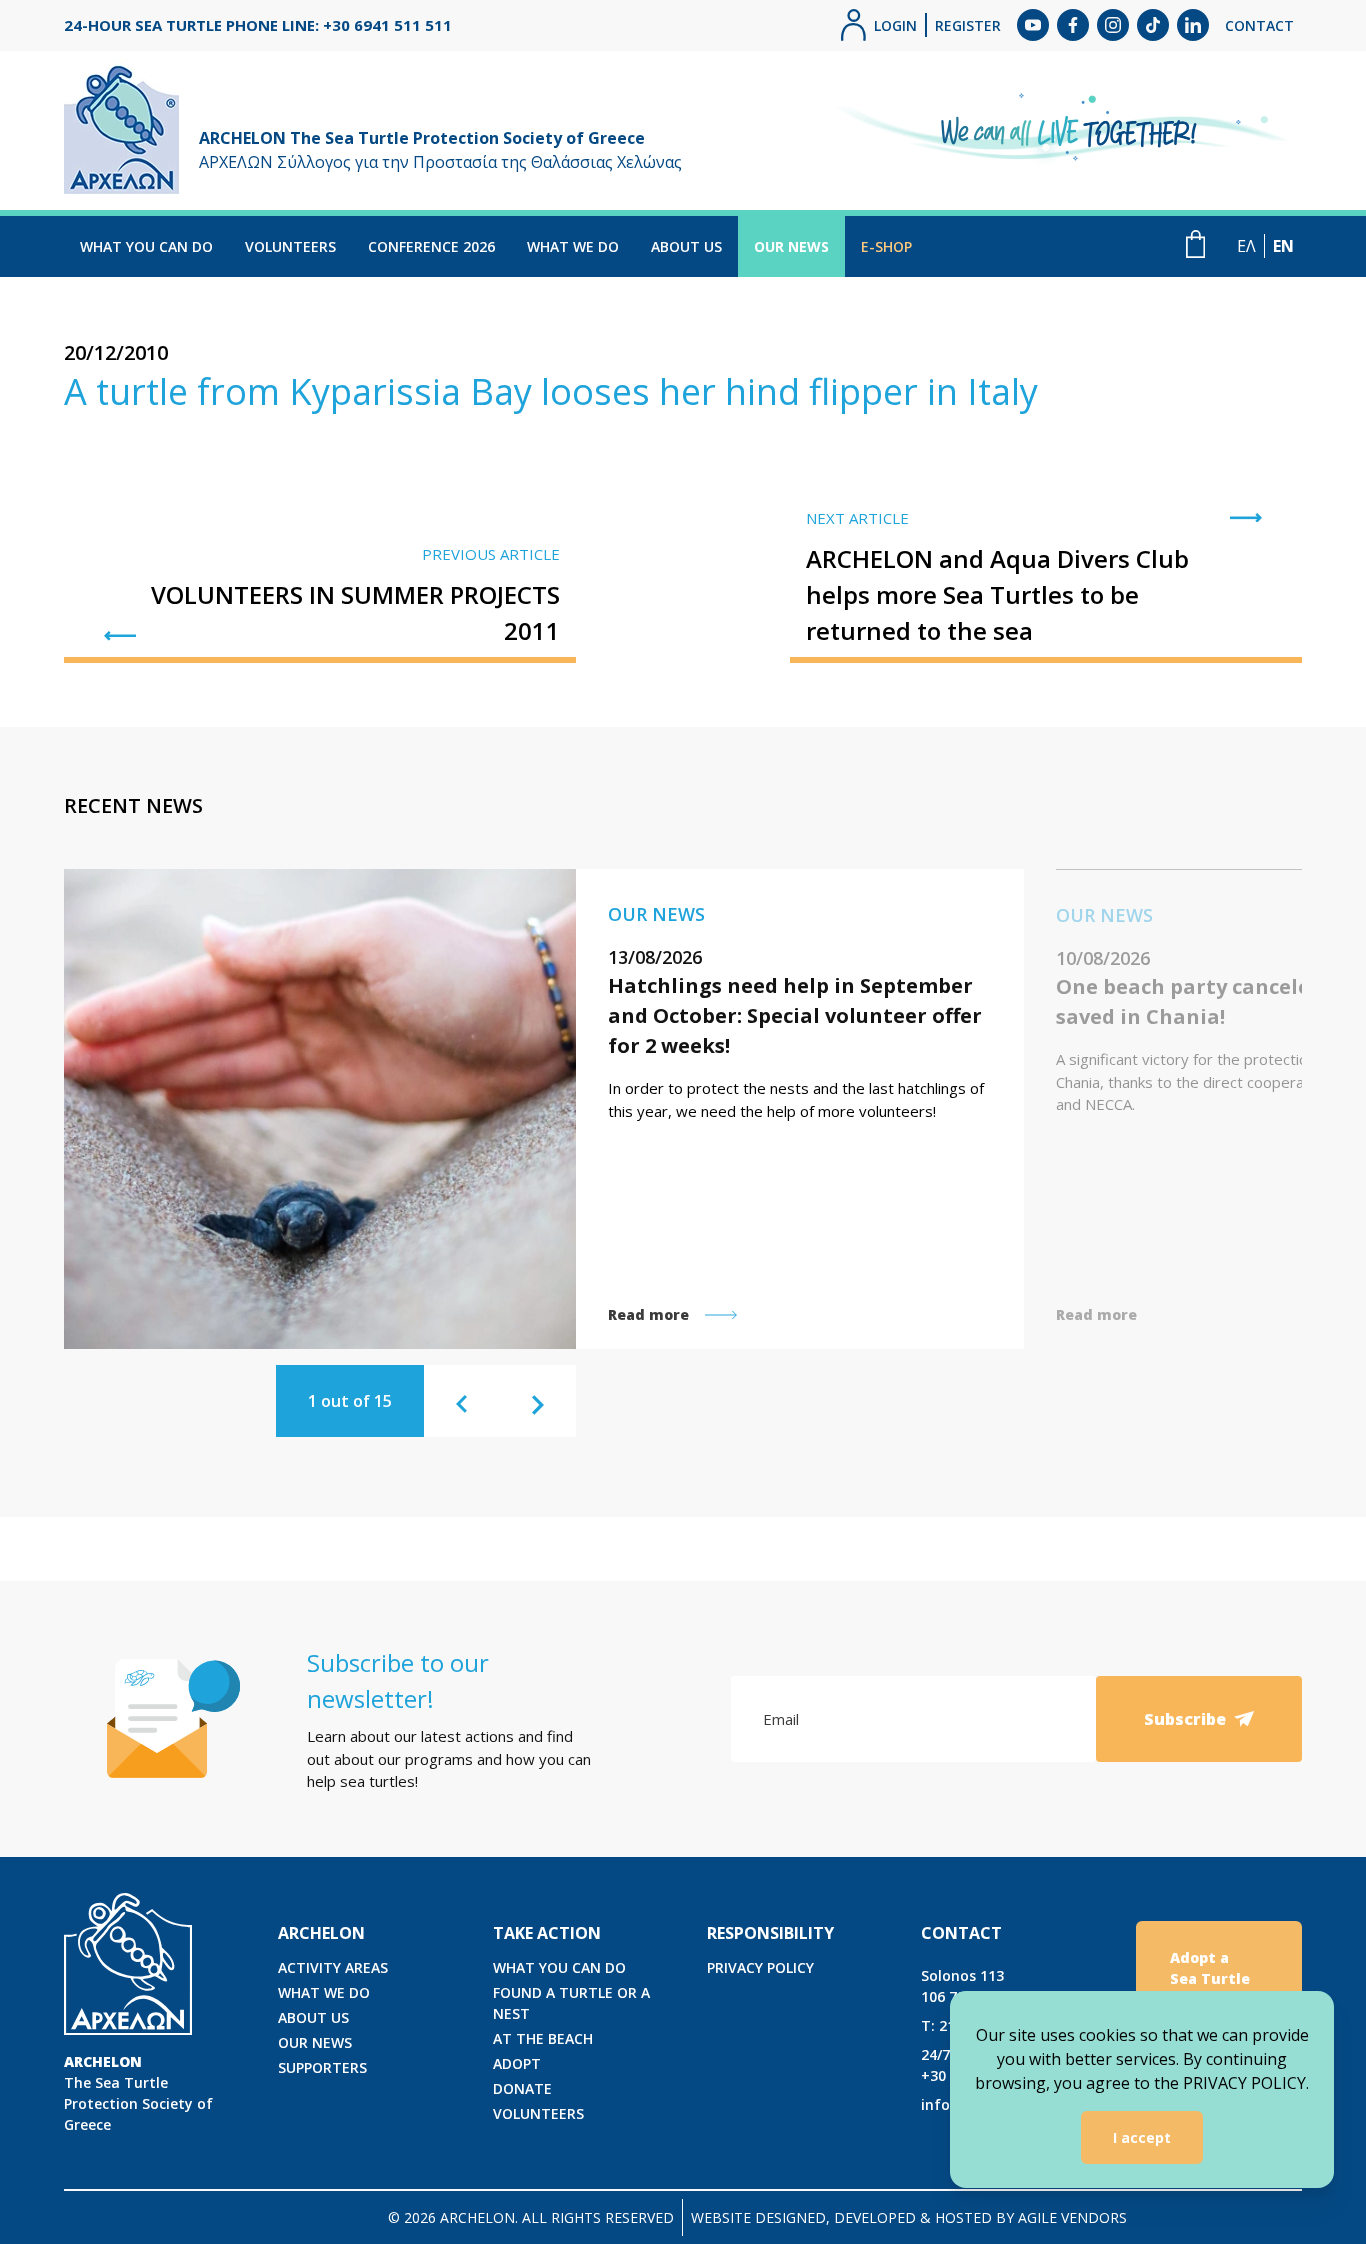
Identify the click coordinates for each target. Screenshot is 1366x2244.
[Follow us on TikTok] (1153, 25)
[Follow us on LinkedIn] (1193, 25)
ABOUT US (686, 246)
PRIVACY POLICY (760, 1967)
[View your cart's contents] (1195, 244)
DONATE (522, 2088)
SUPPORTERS (322, 2067)
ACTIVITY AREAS (333, 1967)
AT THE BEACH (543, 2038)
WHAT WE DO (573, 246)
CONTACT (1259, 25)
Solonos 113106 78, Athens (971, 1986)
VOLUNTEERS (290, 246)
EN (1283, 246)
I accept (1142, 2137)
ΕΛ (1246, 246)
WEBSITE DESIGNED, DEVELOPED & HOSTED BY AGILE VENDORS (909, 2217)
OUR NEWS (791, 246)
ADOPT (517, 2063)
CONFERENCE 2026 (431, 246)
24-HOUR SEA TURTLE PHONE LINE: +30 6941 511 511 (258, 25)
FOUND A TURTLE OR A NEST (571, 2003)
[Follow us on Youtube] (1033, 25)
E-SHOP (886, 246)
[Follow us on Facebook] (1073, 25)
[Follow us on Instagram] (1113, 25)
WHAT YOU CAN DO (146, 246)
